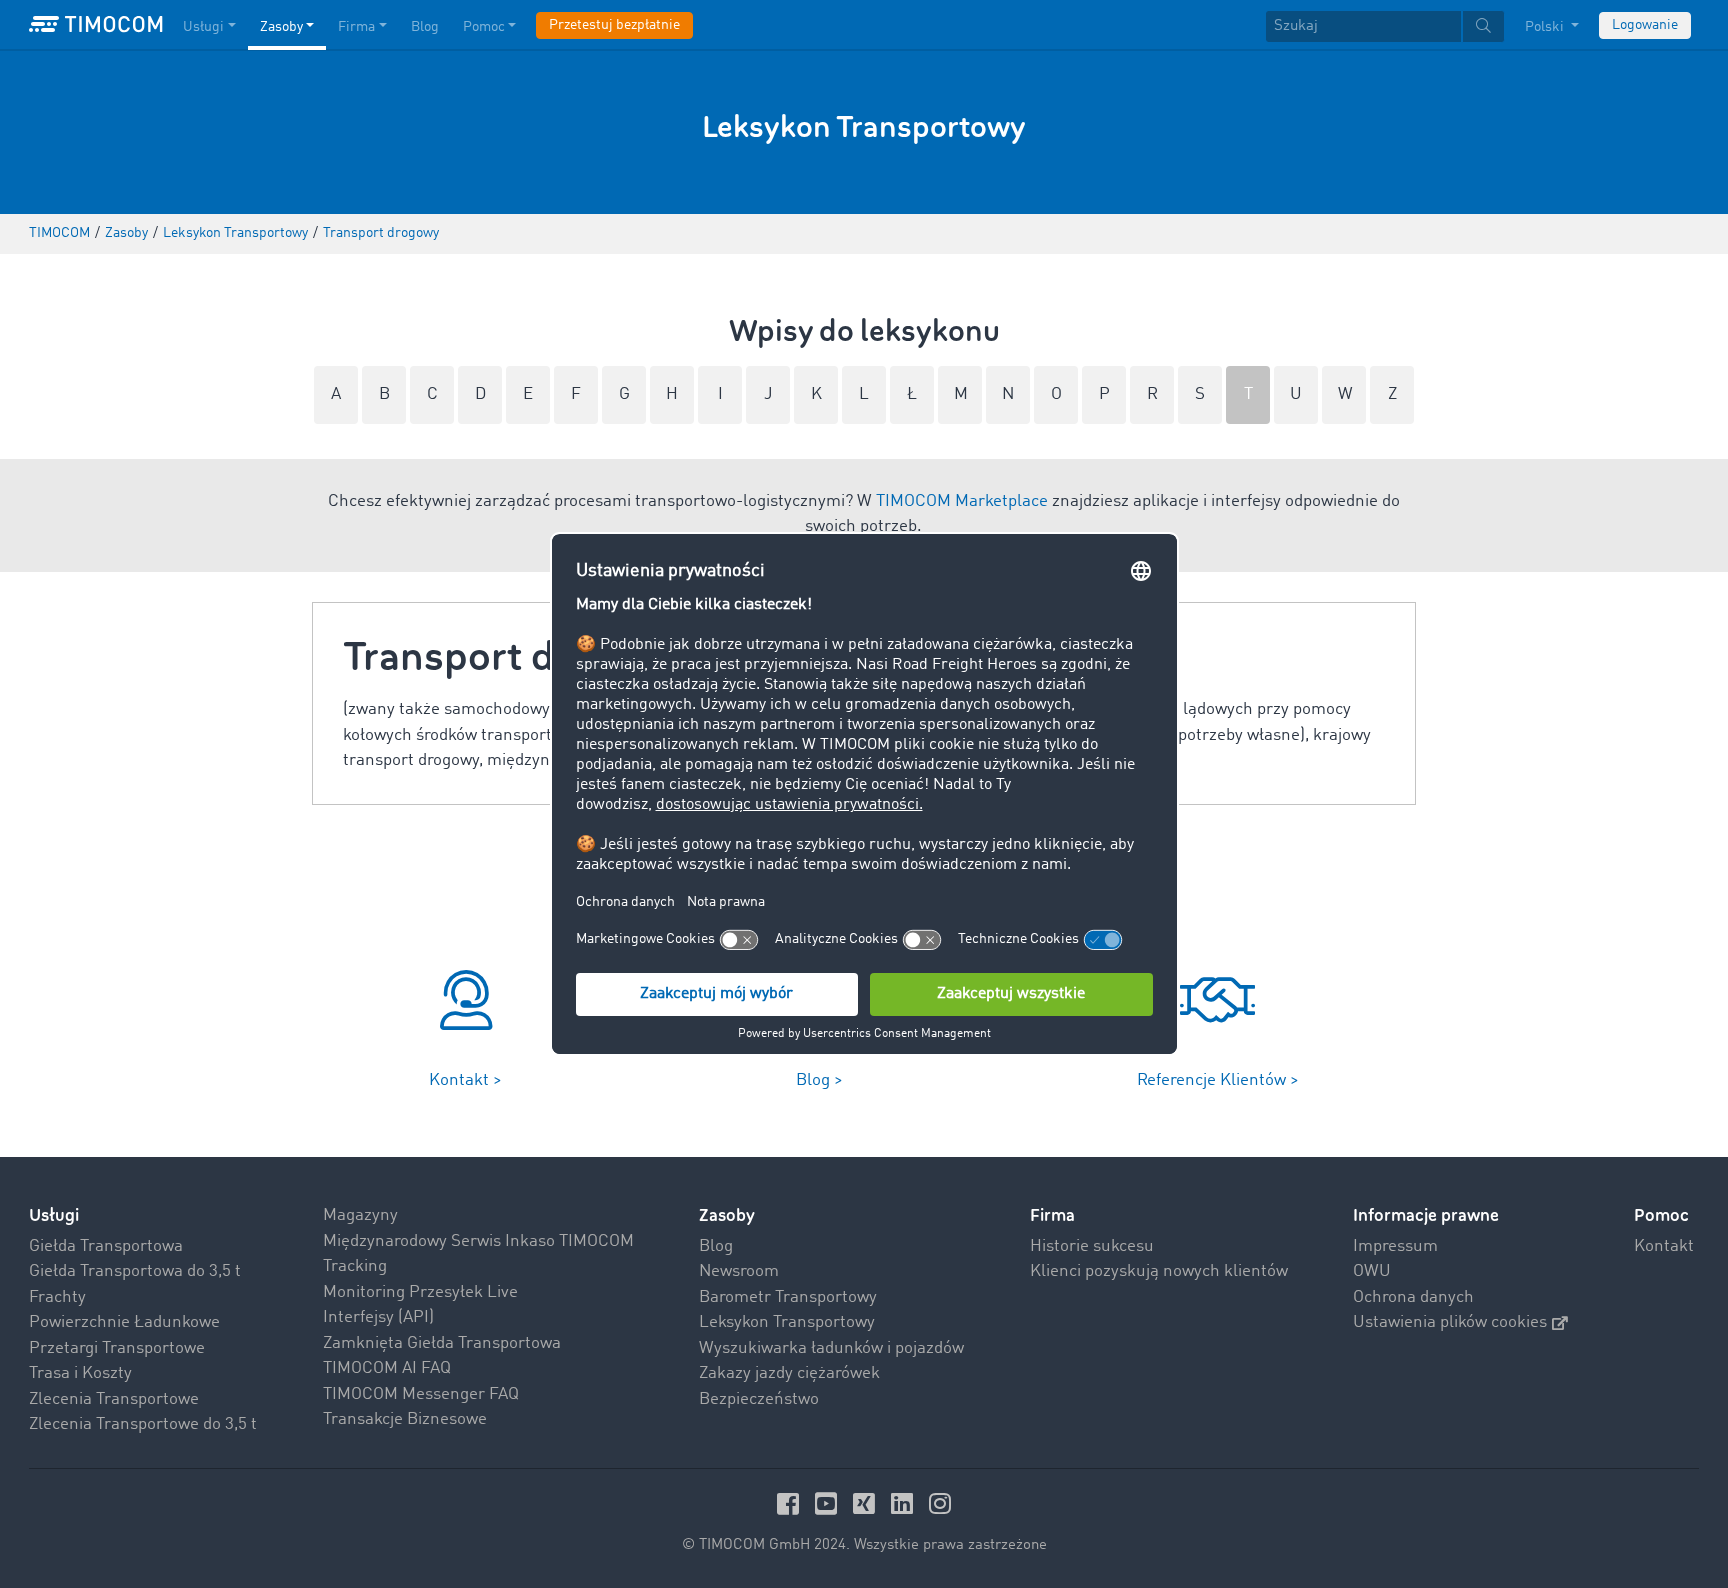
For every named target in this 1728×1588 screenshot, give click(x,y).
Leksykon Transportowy (787, 1322)
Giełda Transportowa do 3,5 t (135, 1271)
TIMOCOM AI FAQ (387, 1368)
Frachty (57, 1297)
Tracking (355, 1266)
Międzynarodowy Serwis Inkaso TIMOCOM (478, 1241)
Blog (425, 27)
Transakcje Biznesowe (405, 1419)
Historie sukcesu (1092, 1246)
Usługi (203, 27)
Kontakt (1664, 1246)
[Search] (1483, 26)
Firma (356, 27)
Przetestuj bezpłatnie (614, 25)
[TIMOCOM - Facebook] (791, 1503)
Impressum (1395, 1246)
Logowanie (1645, 25)
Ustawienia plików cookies (1450, 1322)
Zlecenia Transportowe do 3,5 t (143, 1424)
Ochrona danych (1413, 1297)
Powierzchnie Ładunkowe (124, 1322)
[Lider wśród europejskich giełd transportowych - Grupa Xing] (867, 1503)
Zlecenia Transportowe (114, 1399)
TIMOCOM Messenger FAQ (421, 1394)
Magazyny (360, 1215)
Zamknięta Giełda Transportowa (442, 1343)
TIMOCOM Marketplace (962, 501)
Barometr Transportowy (788, 1297)
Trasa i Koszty (80, 1373)
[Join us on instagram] (940, 1503)
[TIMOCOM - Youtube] (829, 1503)
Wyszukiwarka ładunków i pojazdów (831, 1348)
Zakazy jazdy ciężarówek (789, 1373)
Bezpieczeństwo (759, 1399)
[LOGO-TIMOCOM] (96, 25)
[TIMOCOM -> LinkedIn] (905, 1503)
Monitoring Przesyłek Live (420, 1292)
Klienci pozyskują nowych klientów (1159, 1271)
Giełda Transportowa (106, 1246)
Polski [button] (1546, 27)
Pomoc (484, 27)
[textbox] (1385, 26)
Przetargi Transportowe (117, 1348)
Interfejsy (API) (378, 1317)
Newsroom (739, 1271)
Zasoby (281, 27)
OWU (1372, 1271)
